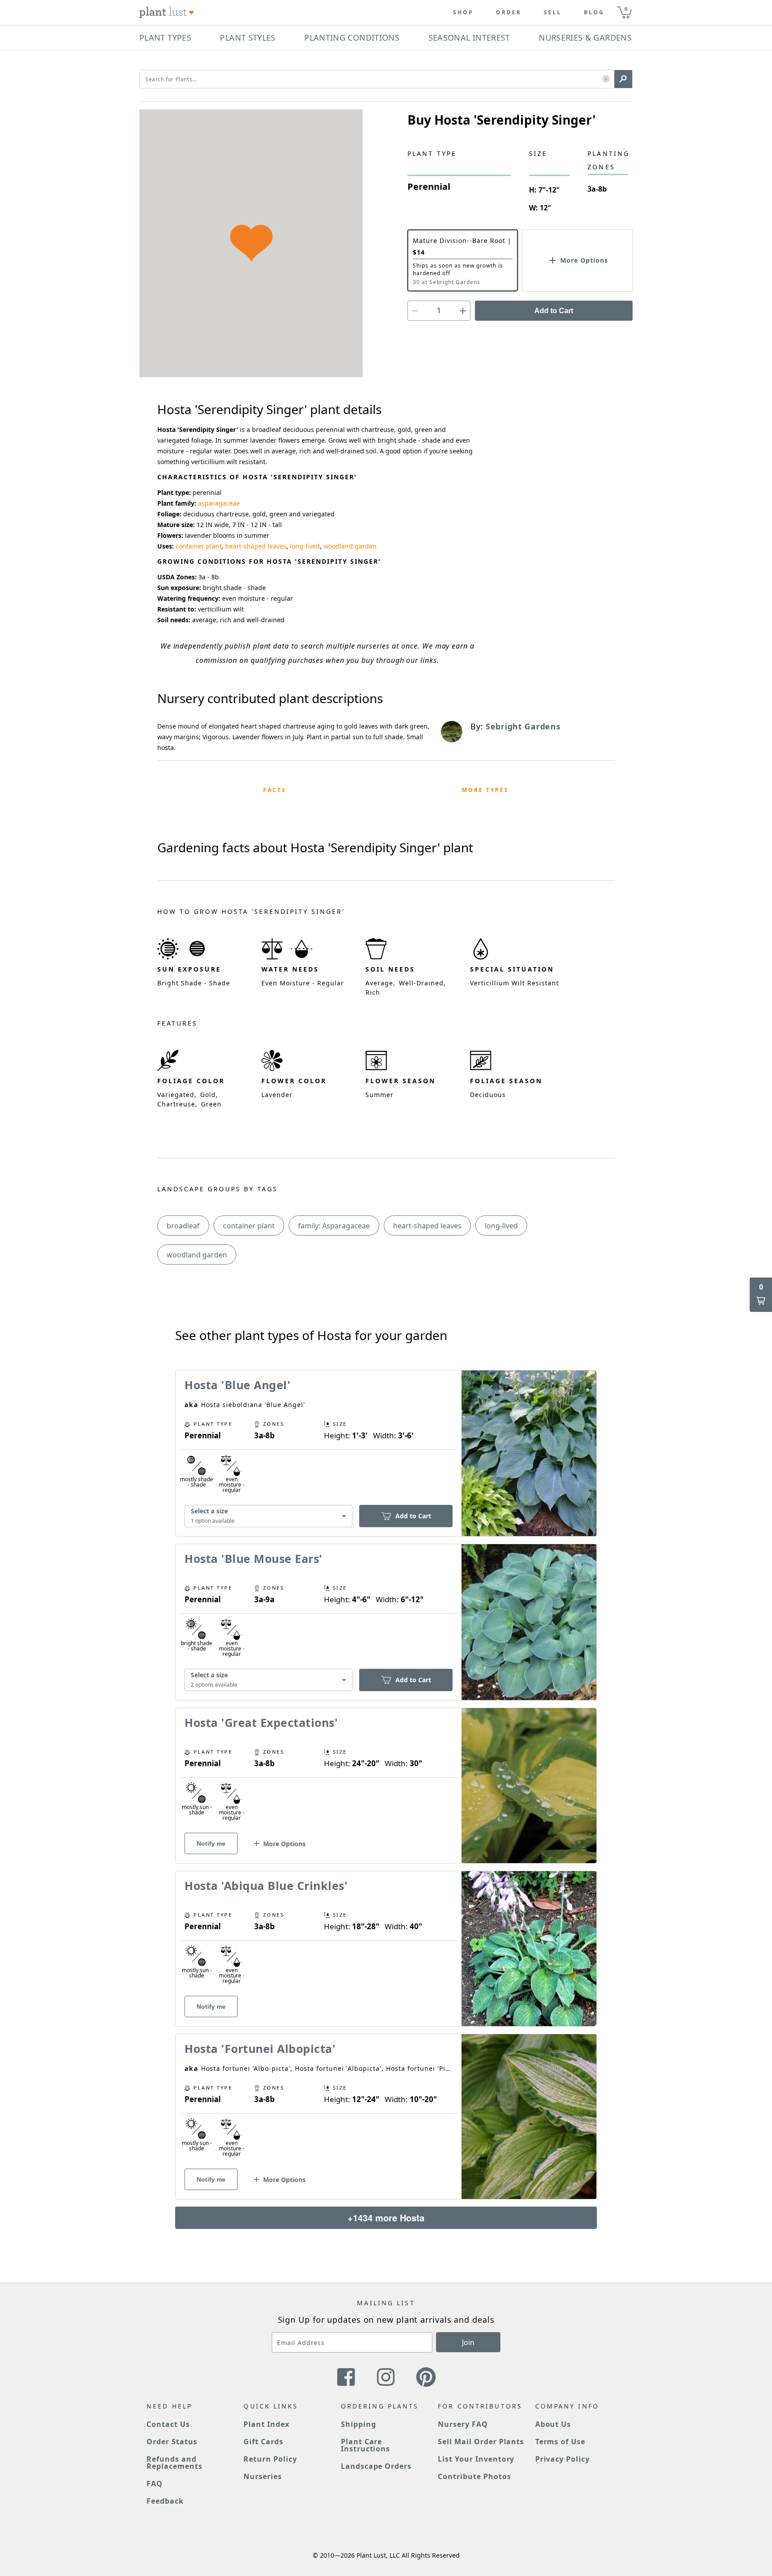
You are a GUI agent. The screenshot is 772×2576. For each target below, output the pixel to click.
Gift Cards (263, 2442)
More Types (485, 790)
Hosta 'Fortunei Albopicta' (260, 2048)
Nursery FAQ (463, 2424)
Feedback (165, 2501)
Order (509, 13)
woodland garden (350, 546)
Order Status (172, 2442)
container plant (199, 546)
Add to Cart (554, 311)
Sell (553, 13)
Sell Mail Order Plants (481, 2442)
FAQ (155, 2484)
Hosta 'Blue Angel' (237, 1385)
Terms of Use (560, 2442)
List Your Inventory (476, 2459)
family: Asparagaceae (334, 1226)
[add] (463, 311)
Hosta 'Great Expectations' (261, 1722)
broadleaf (183, 1226)
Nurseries (263, 2476)
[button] (606, 79)
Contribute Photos (474, 2476)
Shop (463, 13)
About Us (553, 2424)
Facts (275, 790)
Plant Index (266, 2424)
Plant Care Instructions (366, 2445)
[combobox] (269, 1516)
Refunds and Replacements (174, 2463)
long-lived (305, 546)
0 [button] (626, 9)
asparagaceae (219, 503)
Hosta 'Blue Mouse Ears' (254, 1558)
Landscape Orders (376, 2466)
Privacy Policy (562, 2459)
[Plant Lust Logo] (167, 13)
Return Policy (270, 2459)
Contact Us (168, 2424)
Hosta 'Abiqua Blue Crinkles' (266, 1885)
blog (594, 13)
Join (468, 2342)
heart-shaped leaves (256, 546)
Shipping (359, 2424)
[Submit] (623, 79)
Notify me (211, 1843)
